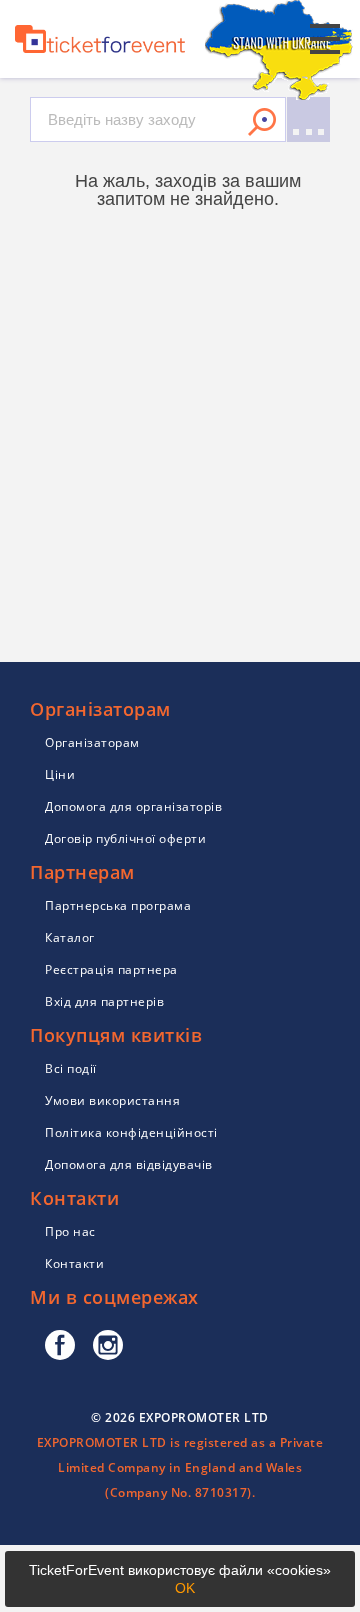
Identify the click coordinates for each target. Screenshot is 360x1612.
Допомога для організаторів (133, 806)
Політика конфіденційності (131, 1132)
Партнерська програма (118, 905)
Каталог (70, 937)
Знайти (262, 122)
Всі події (71, 1068)
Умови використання (112, 1100)
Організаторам (92, 742)
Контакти (74, 1263)
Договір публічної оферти (125, 838)
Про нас (70, 1231)
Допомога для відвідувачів (129, 1164)
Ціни (60, 774)
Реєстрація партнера (111, 969)
